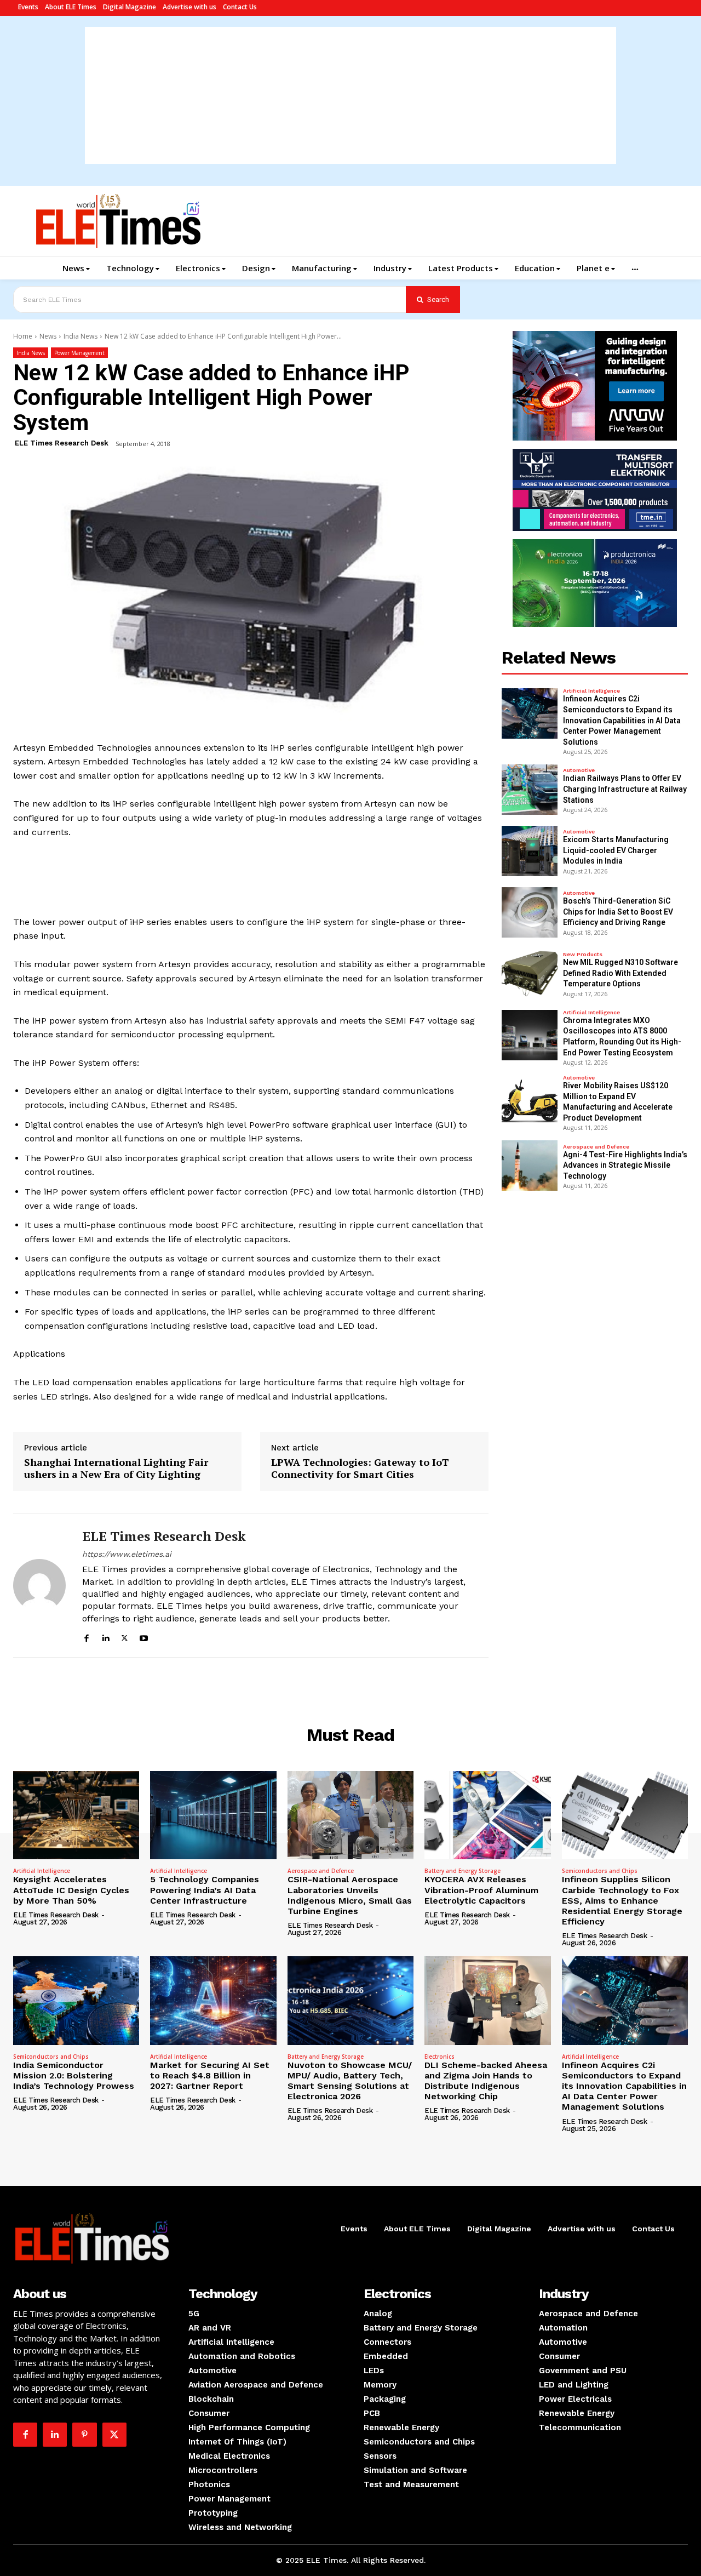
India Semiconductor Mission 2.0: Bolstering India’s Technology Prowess (74, 2075)
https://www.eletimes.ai (127, 1554)
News (48, 336)
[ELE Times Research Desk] (39, 1585)
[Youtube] (144, 1637)
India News (81, 336)
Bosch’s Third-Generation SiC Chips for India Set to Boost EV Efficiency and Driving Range (618, 912)
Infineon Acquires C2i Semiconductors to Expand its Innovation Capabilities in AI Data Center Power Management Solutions (622, 720)
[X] (125, 1637)
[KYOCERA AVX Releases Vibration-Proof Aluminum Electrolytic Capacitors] (487, 1815)
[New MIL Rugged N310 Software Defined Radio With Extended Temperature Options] (530, 974)
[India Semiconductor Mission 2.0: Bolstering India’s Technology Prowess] (76, 2000)
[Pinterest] (84, 2435)
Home (23, 336)
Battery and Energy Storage (462, 1871)
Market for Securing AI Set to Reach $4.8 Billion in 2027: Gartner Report (210, 2075)
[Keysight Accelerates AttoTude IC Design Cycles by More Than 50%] (76, 1815)
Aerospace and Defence (596, 1147)
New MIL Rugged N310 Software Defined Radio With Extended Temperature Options (620, 973)
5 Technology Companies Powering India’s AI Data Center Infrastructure (205, 1890)
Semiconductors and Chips (600, 1871)
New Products (583, 955)
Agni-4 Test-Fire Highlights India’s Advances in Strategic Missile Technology (625, 1165)
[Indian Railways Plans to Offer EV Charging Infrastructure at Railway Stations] (530, 790)
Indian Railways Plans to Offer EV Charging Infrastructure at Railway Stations (625, 789)
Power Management (79, 353)
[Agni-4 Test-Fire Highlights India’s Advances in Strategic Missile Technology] (530, 1166)
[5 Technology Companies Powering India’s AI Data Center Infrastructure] (213, 1815)
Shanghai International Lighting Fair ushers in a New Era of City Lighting (116, 1468)
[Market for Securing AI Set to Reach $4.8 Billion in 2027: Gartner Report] (213, 2000)
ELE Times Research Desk (62, 443)
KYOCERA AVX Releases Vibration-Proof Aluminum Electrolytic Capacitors (481, 1890)
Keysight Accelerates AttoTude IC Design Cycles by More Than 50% (71, 1890)
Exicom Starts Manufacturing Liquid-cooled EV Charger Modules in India (616, 850)
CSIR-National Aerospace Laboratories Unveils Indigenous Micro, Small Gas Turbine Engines (350, 1895)
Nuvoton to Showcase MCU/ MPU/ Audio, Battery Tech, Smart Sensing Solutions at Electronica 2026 (350, 2081)
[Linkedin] (105, 1637)
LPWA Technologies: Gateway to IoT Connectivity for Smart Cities (360, 1468)
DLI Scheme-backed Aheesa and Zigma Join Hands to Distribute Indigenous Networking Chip (486, 2081)
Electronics (439, 2057)
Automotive (579, 770)
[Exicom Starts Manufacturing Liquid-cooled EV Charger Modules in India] (530, 851)
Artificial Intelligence (591, 691)
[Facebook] (86, 1637)
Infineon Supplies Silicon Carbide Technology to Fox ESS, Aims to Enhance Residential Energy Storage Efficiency (622, 1900)
